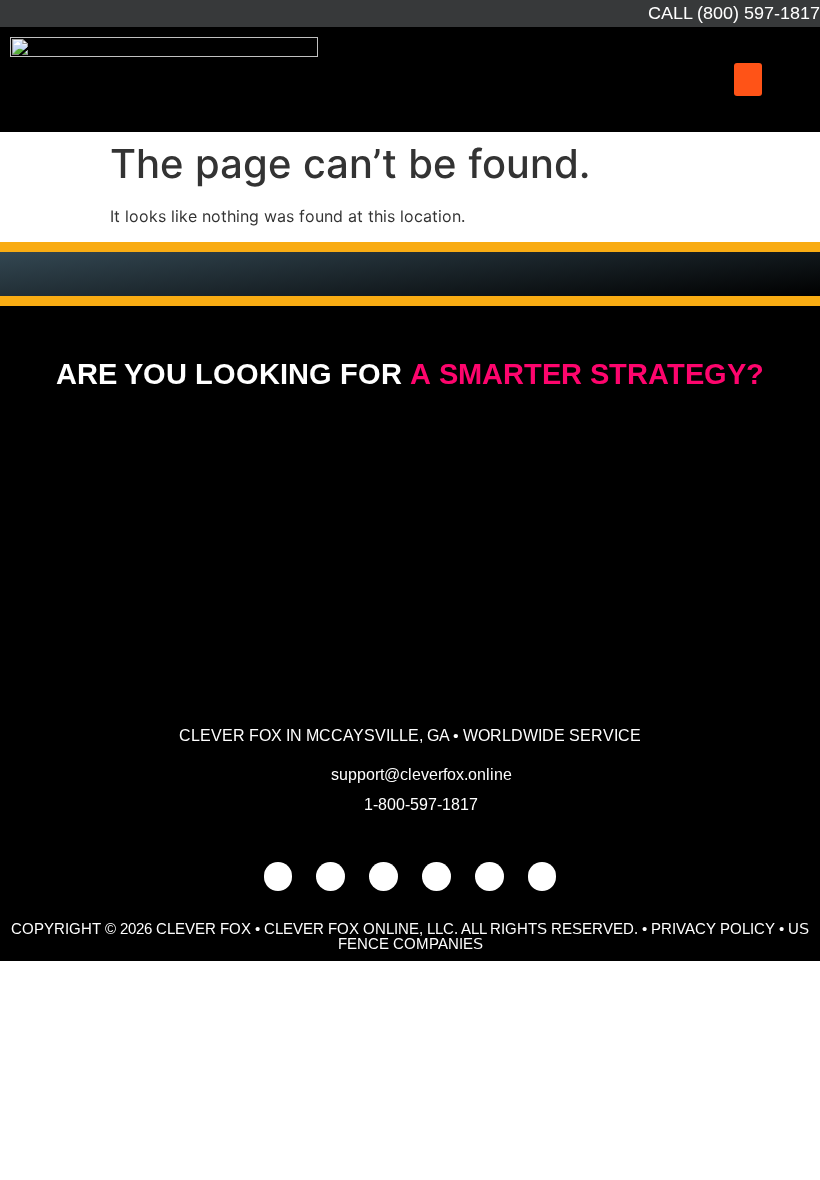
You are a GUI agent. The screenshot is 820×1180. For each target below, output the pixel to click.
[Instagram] (383, 876)
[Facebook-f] (278, 876)
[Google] (330, 876)
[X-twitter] (489, 876)
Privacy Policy (713, 928)
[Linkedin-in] (436, 876)
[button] (748, 79)
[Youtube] (542, 876)
